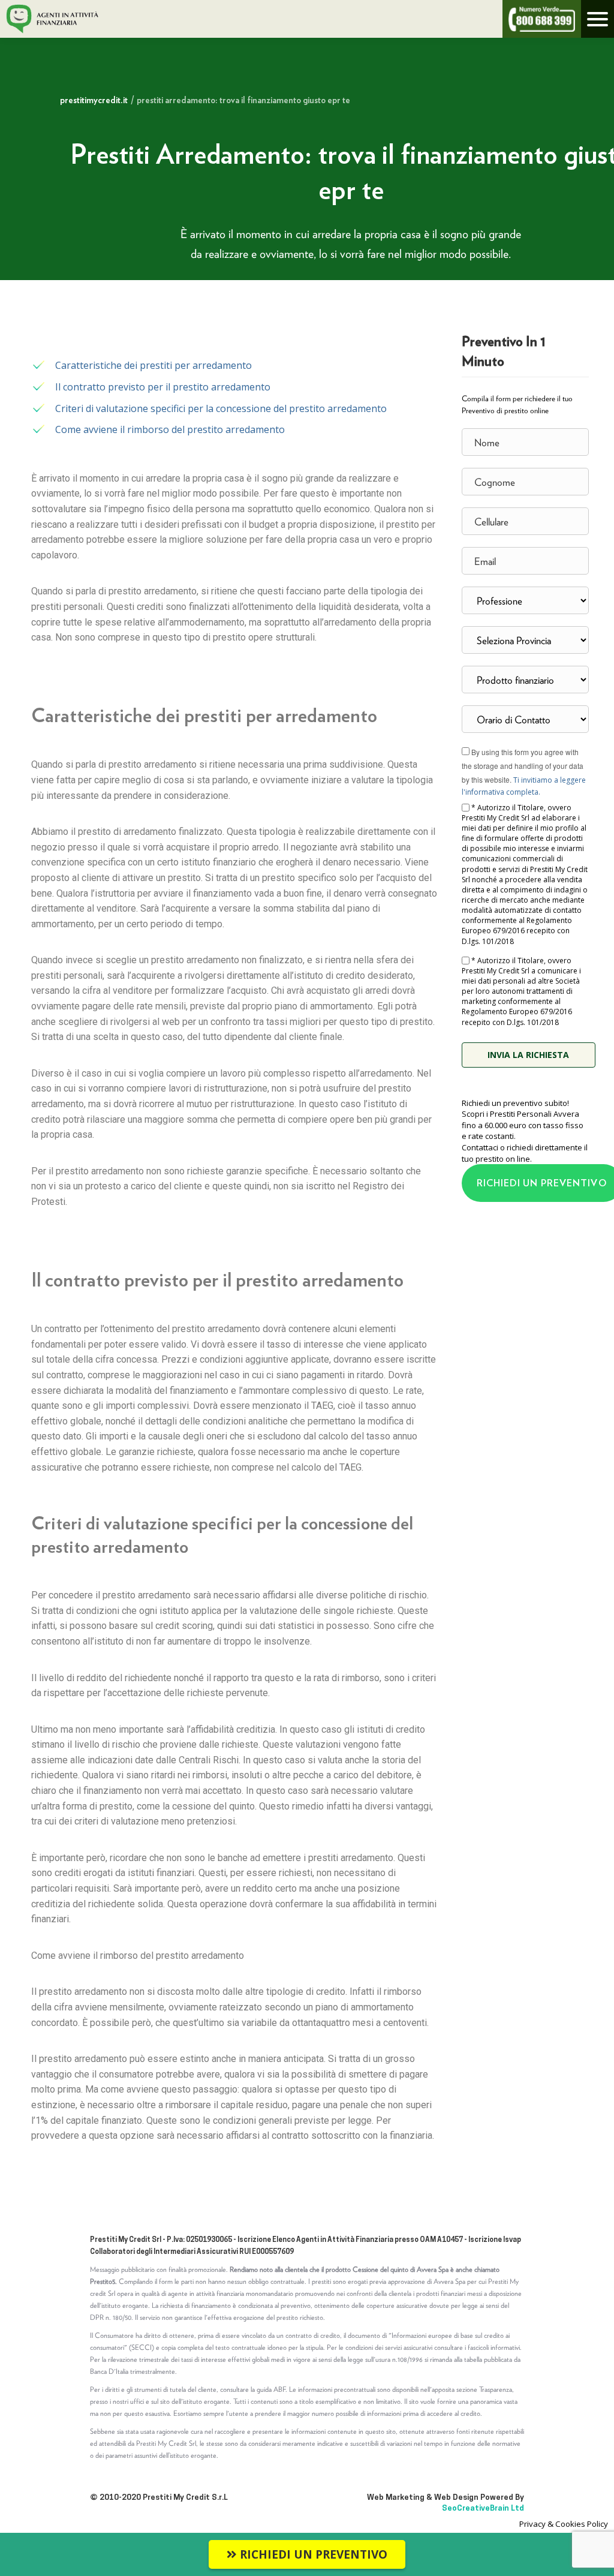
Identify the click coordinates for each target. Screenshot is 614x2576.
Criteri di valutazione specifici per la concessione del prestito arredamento (221, 408)
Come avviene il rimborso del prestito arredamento (170, 429)
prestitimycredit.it (94, 100)
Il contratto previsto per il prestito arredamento (163, 387)
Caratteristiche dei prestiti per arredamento (153, 365)
